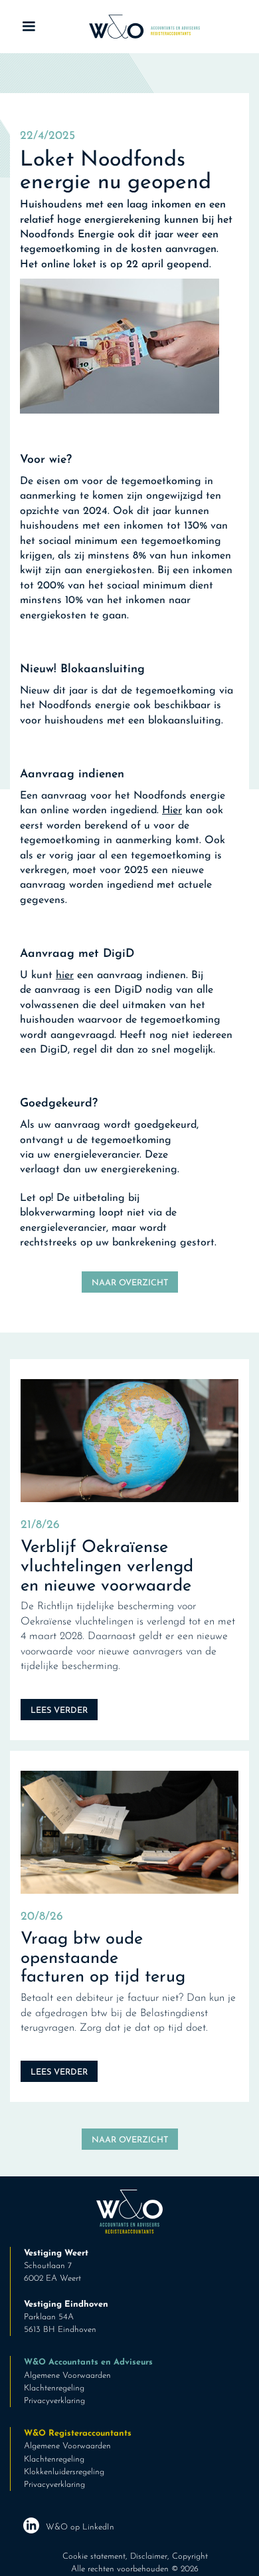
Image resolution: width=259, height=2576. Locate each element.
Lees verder (59, 1711)
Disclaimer (149, 2556)
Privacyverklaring (54, 2401)
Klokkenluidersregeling (64, 2472)
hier (65, 975)
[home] (141, 27)
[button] (29, 27)
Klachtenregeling (54, 2388)
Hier (172, 811)
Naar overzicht (130, 1283)
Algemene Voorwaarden (67, 2376)
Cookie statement (94, 2556)
